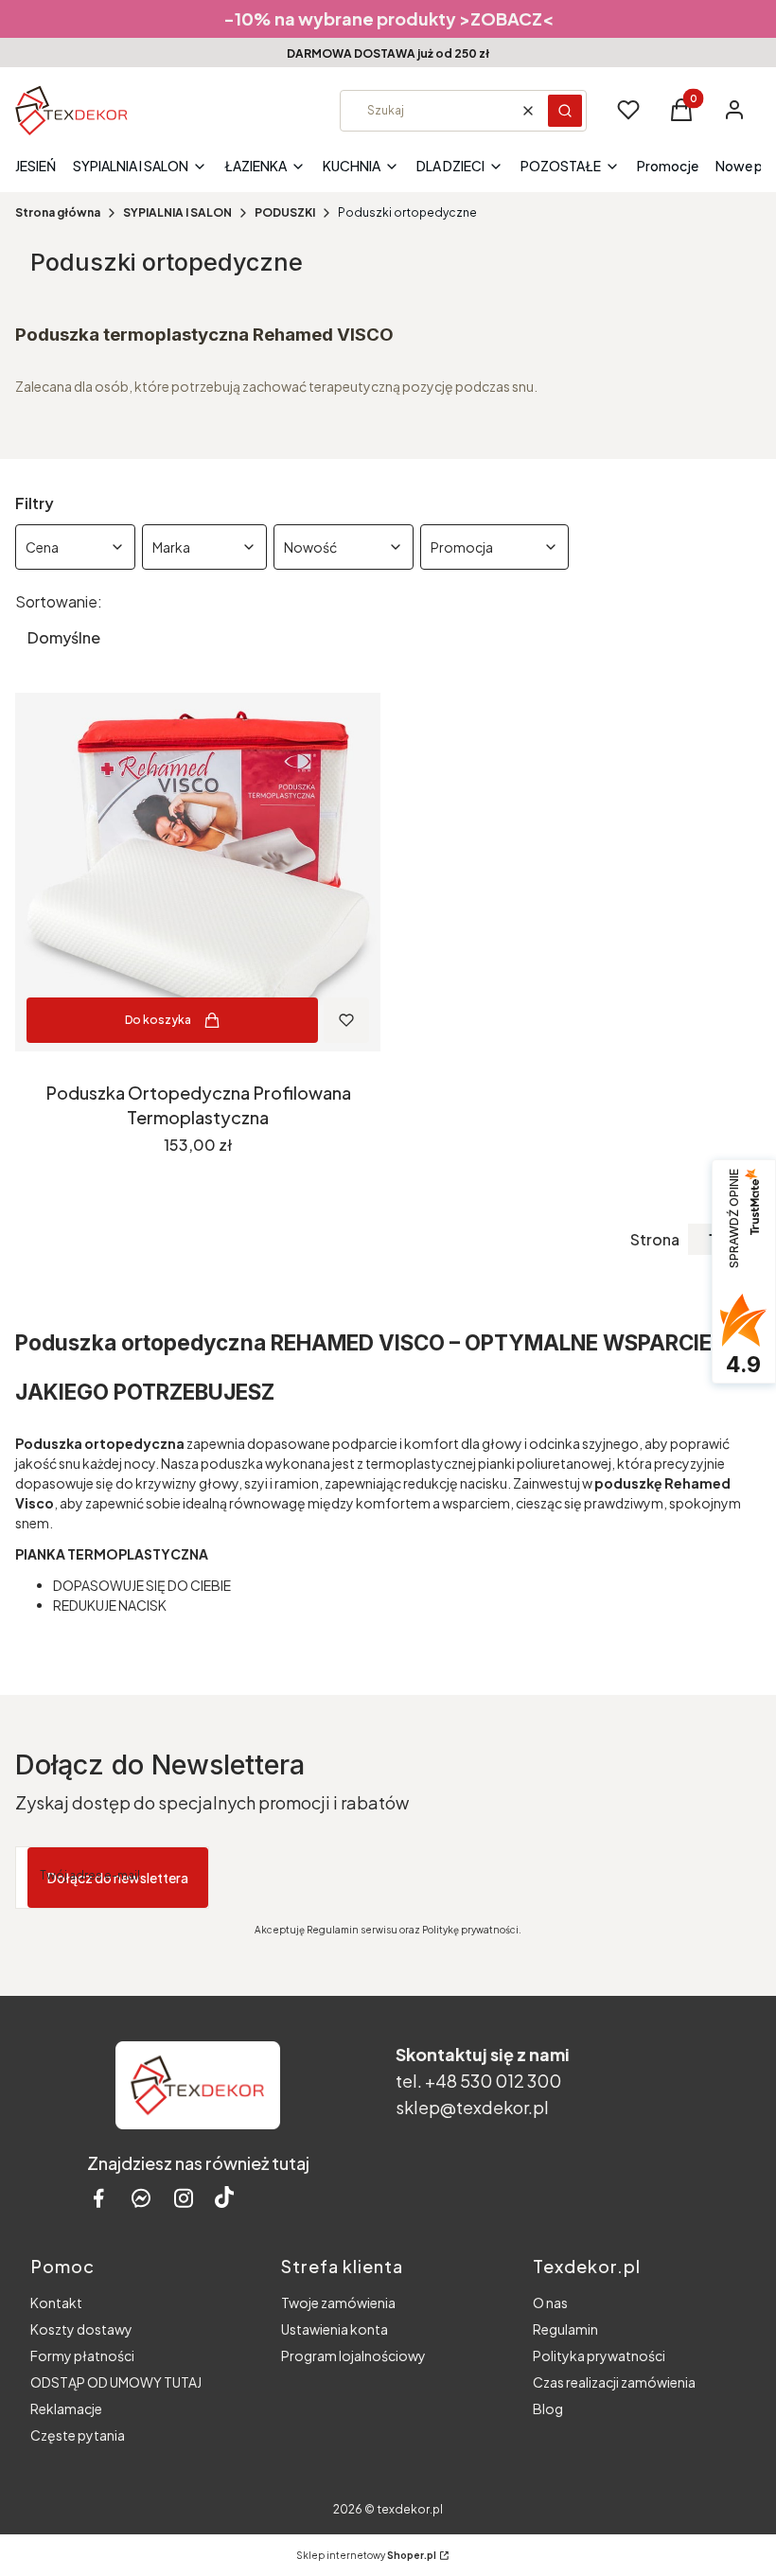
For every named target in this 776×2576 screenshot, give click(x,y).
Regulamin (565, 2329)
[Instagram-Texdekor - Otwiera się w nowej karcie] (184, 2198)
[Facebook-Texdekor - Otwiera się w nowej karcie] (98, 2198)
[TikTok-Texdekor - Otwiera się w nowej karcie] (224, 2198)
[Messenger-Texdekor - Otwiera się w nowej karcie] (141, 2198)
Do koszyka (158, 1020)
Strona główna (58, 212)
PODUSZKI (285, 212)
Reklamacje (66, 2408)
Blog (548, 2408)
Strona (655, 1240)
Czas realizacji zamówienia (614, 2382)
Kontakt (56, 2303)
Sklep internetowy (366, 2555)
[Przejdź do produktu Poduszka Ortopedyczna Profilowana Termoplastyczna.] (198, 872)
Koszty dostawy (81, 2329)
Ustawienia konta (335, 2329)
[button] (565, 111)
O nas (550, 2303)
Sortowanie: (59, 602)
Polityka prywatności (599, 2355)
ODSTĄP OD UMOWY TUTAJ (116, 2382)
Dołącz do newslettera (118, 1878)
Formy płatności (82, 2355)
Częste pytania (78, 2435)
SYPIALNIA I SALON (177, 212)
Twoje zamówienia (338, 2303)
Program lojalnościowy (353, 2355)
